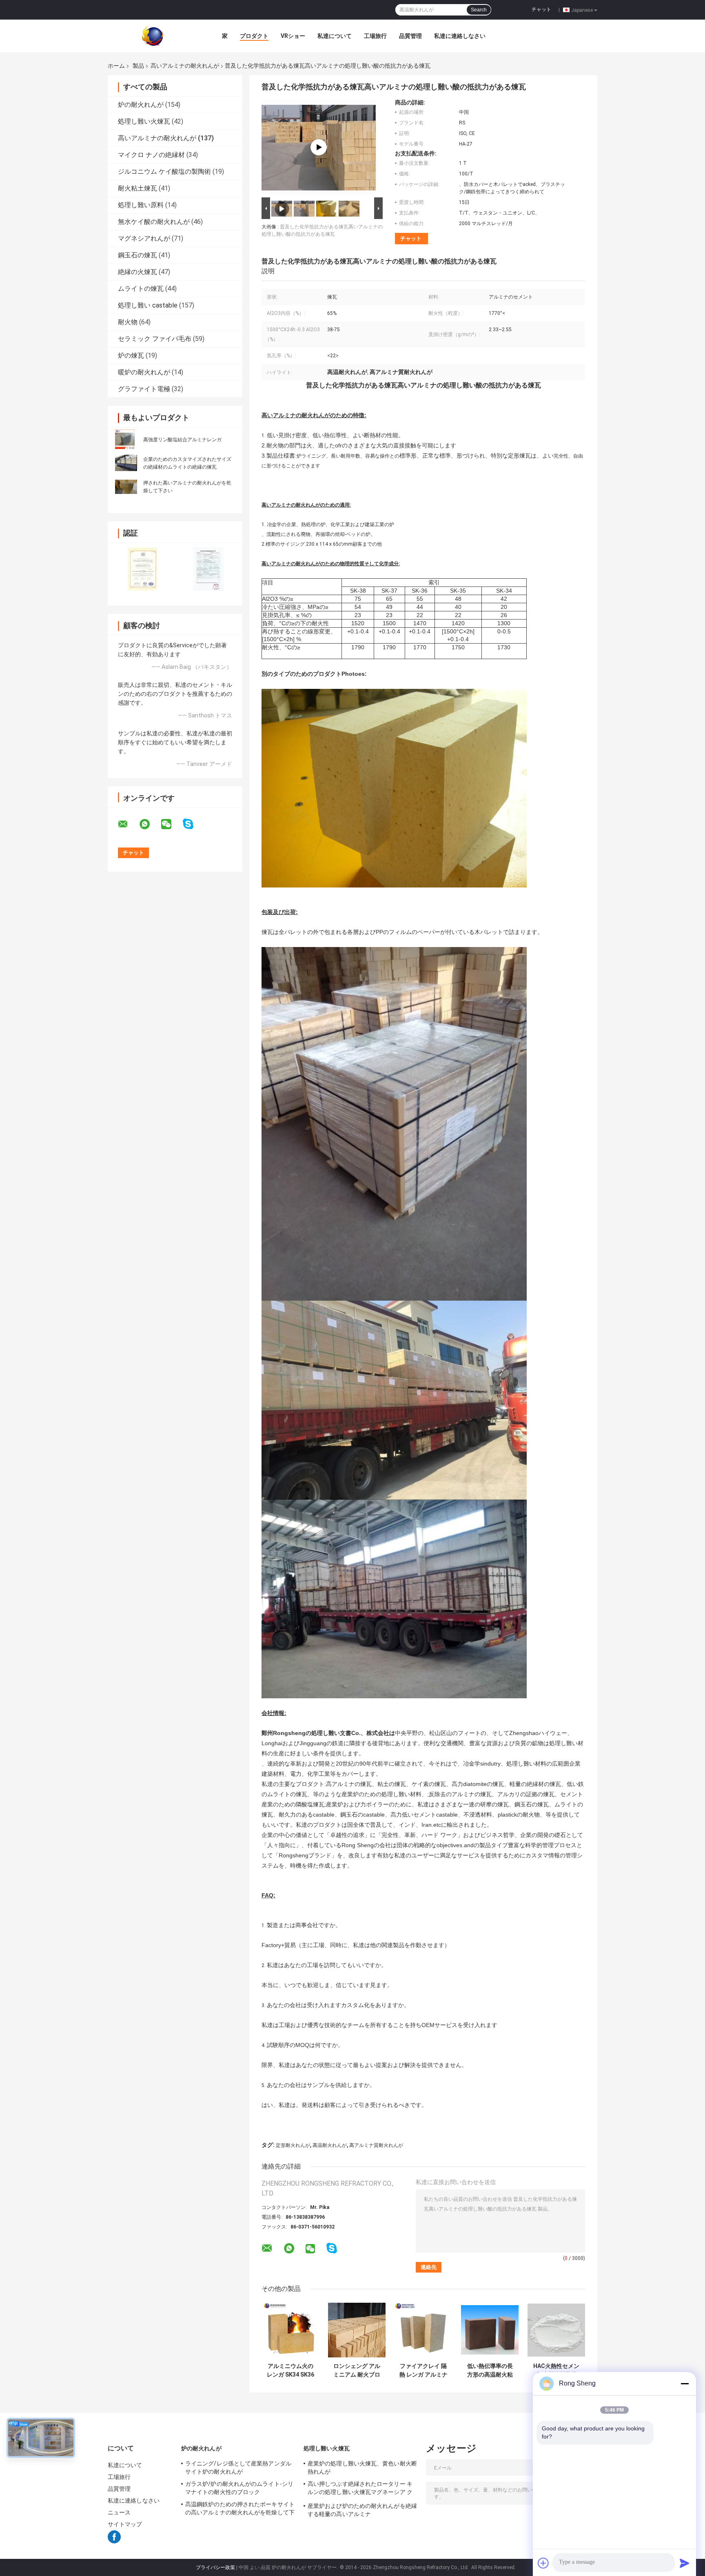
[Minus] (685, 2383)
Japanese (582, 10)
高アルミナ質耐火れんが (376, 2145)
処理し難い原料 (141, 205)
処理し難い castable (148, 305)
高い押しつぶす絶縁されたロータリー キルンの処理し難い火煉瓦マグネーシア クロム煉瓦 (360, 2489)
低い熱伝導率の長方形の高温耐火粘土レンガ (490, 2370)
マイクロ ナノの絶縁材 (151, 155)
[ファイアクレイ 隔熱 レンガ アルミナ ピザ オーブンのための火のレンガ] (423, 2330)
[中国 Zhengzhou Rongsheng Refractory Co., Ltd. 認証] (141, 569)
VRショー (293, 36)
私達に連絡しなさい (460, 36)
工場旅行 (375, 36)
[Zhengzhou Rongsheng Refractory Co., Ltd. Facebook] (114, 2542)
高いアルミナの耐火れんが (185, 66)
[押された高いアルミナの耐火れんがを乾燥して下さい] (126, 486)
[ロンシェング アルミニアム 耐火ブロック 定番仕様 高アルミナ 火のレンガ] (357, 2330)
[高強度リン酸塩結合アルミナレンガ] (125, 439)
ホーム (116, 66)
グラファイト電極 (144, 389)
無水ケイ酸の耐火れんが (154, 222)
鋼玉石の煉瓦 (137, 255)
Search (479, 10)
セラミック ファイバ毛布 (155, 339)
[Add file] (543, 2563)
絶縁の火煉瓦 (137, 272)
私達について (335, 36)
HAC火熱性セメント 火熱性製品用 (556, 2370)
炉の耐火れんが (141, 105)
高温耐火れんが (330, 2145)
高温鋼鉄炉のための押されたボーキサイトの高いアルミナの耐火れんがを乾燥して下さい (240, 2510)
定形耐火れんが (293, 2145)
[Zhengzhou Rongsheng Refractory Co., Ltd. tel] (354, 2256)
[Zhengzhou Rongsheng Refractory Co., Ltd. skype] (193, 824)
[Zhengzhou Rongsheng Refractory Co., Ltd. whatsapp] (150, 824)
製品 (138, 66)
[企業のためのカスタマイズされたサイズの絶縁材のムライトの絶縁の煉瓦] (126, 463)
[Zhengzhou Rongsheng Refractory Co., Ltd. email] (128, 824)
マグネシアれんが (144, 238)
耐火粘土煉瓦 (137, 188)
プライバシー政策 (215, 2567)
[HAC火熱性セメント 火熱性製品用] (556, 2330)
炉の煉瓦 (131, 355)
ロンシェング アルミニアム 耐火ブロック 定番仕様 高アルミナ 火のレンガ (357, 2370)
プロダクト (254, 36)
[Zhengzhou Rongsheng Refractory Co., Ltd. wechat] (171, 824)
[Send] (685, 2563)
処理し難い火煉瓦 (144, 121)
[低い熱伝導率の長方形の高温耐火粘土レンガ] (490, 2330)
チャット (541, 9)
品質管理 (410, 36)
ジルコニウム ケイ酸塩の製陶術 (164, 172)
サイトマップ (125, 2524)
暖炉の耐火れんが (144, 372)
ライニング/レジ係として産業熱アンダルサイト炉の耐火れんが (238, 2468)
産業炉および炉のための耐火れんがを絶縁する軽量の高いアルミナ (362, 2510)
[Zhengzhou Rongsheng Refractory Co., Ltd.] (153, 35)
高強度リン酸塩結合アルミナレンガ (182, 440)
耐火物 (128, 322)
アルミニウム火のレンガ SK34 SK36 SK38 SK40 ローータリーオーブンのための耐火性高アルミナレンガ (290, 2370)
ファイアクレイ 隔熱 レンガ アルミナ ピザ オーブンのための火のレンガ (423, 2370)
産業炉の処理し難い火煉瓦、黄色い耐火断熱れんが (362, 2468)
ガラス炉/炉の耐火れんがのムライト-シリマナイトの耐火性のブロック (239, 2488)
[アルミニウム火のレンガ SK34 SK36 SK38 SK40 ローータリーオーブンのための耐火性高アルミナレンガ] (290, 2330)
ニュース (119, 2512)
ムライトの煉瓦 (141, 289)
